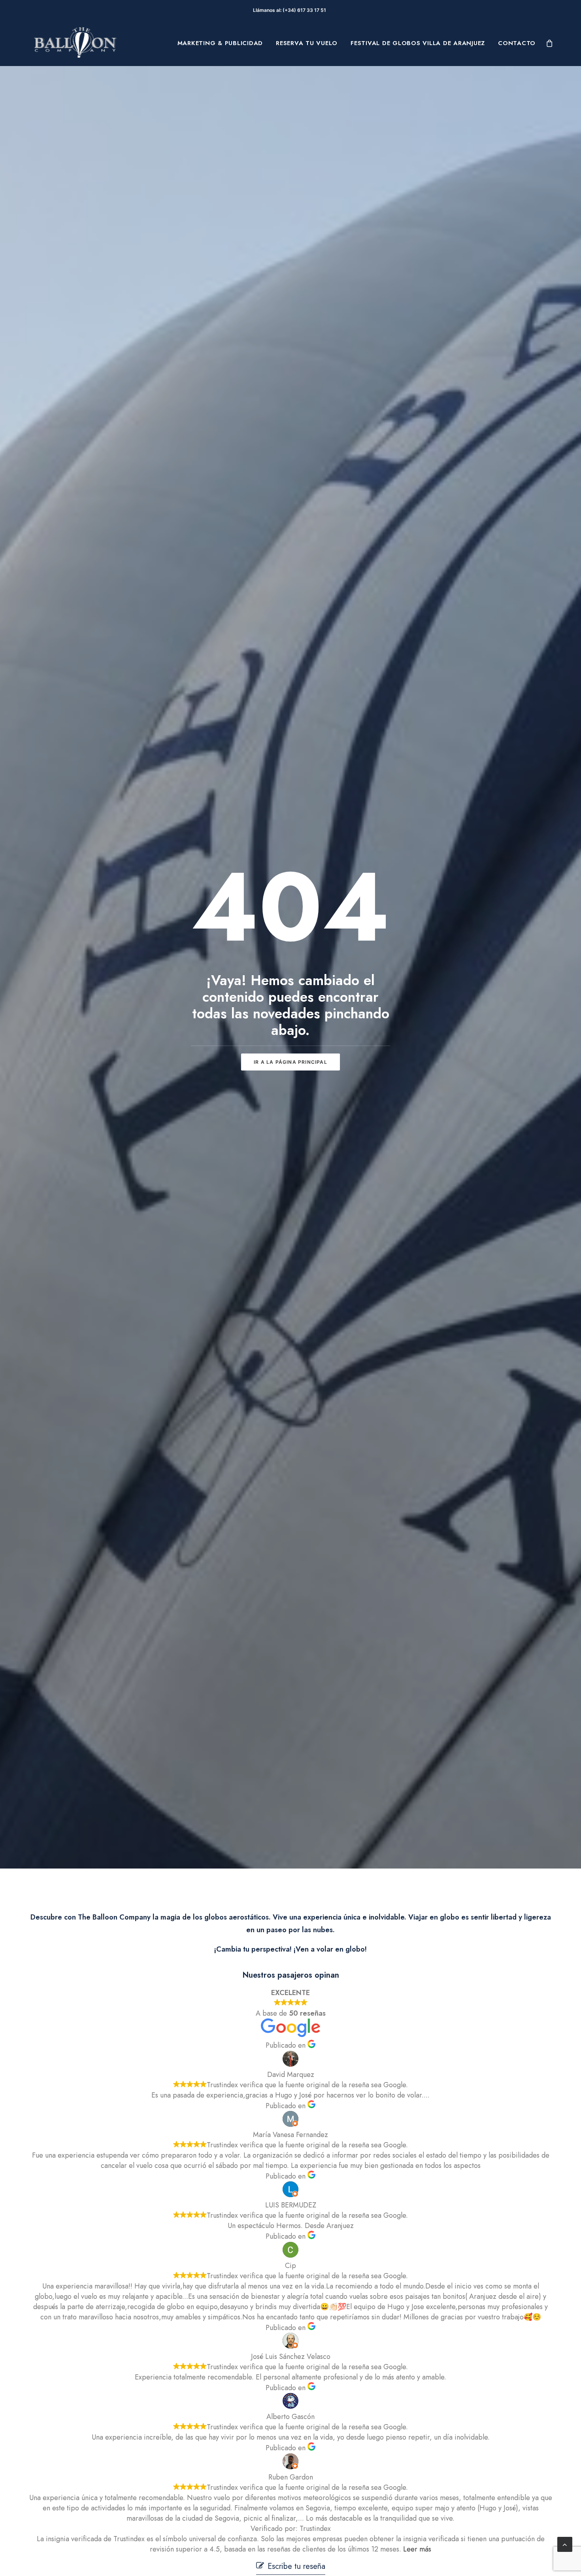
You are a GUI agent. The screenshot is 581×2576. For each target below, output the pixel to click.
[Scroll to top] (565, 2544)
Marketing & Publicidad (220, 43)
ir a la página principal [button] (290, 1062)
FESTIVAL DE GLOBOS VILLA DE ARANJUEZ (418, 43)
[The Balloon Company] (75, 43)
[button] (291, 2566)
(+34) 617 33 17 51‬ (306, 10)
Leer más (417, 2549)
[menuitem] (220, 43)
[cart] (550, 43)
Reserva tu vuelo (307, 43)
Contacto (517, 43)
